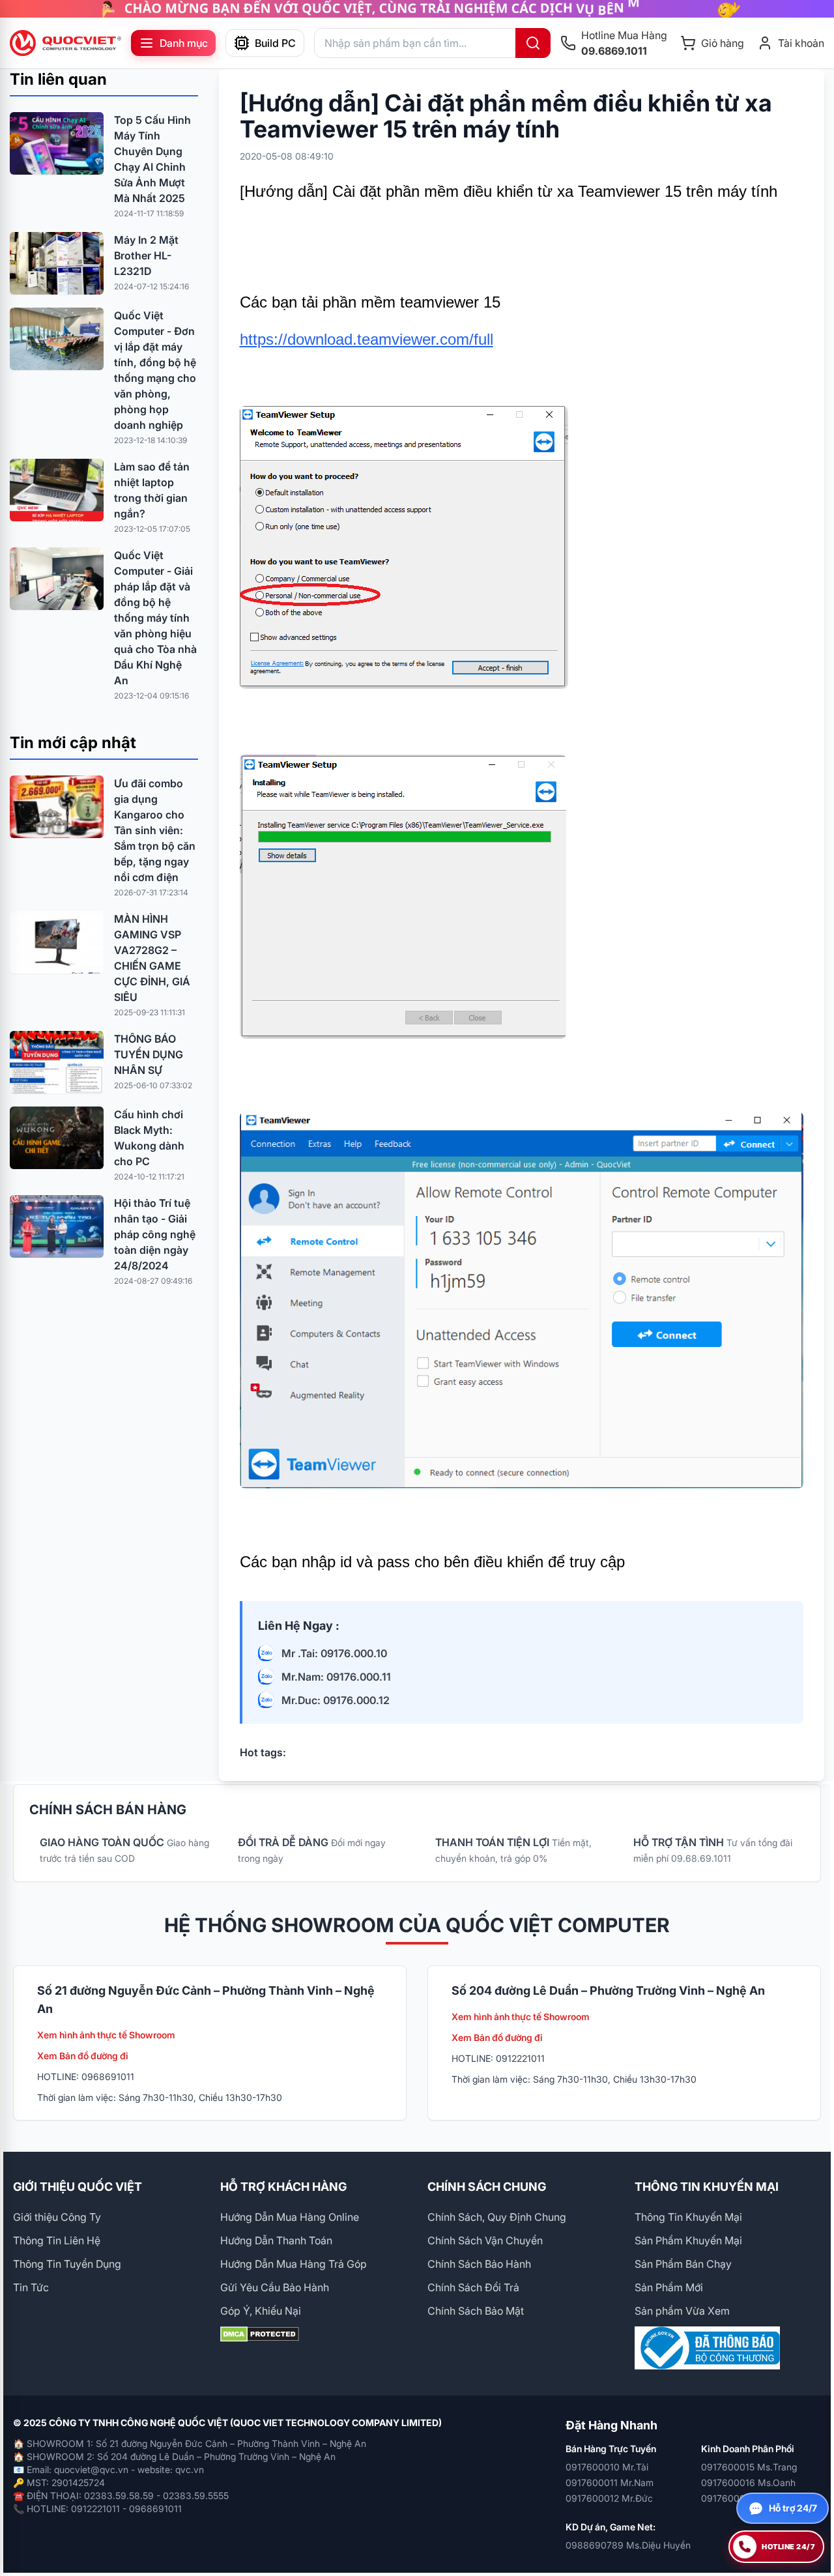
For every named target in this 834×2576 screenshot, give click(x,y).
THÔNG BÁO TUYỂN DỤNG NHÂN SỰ (149, 1054)
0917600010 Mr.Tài (607, 2467)
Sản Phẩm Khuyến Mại (688, 2240)
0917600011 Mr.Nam (610, 2482)
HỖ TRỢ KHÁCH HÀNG (283, 2187)
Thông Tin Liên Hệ (57, 2240)
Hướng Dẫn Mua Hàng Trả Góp (294, 2264)
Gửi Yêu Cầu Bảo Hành (275, 2287)
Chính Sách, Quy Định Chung (497, 2217)
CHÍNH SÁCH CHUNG (487, 2187)
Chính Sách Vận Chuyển (485, 2240)
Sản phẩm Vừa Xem (682, 2311)
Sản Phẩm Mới (669, 2287)
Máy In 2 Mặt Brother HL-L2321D (146, 255)
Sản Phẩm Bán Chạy (683, 2264)
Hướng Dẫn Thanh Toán (276, 2240)
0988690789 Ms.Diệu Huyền (628, 2545)
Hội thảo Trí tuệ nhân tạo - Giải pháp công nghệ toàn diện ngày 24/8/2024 (155, 1234)
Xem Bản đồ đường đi (83, 2056)
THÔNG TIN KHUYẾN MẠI (707, 2187)
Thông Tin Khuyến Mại (688, 2217)
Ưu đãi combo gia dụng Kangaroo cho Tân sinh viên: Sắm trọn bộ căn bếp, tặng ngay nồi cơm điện (155, 830)
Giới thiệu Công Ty (57, 2217)
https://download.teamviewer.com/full (367, 339)
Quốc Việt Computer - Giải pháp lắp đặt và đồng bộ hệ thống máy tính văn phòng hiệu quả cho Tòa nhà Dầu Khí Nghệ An (155, 618)
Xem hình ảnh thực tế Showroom (106, 2035)
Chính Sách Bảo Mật (476, 2311)
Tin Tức (31, 2287)
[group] (417, 9)
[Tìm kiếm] (533, 43)
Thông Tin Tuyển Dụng (67, 2264)
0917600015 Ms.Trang (749, 2467)
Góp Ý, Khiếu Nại (261, 2311)
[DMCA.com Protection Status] (313, 2334)
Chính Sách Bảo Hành (479, 2264)
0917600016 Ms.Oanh (748, 2482)
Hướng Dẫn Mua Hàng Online (290, 2217)
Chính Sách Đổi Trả (473, 2287)
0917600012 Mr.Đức (609, 2498)
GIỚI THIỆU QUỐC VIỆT (78, 2187)
